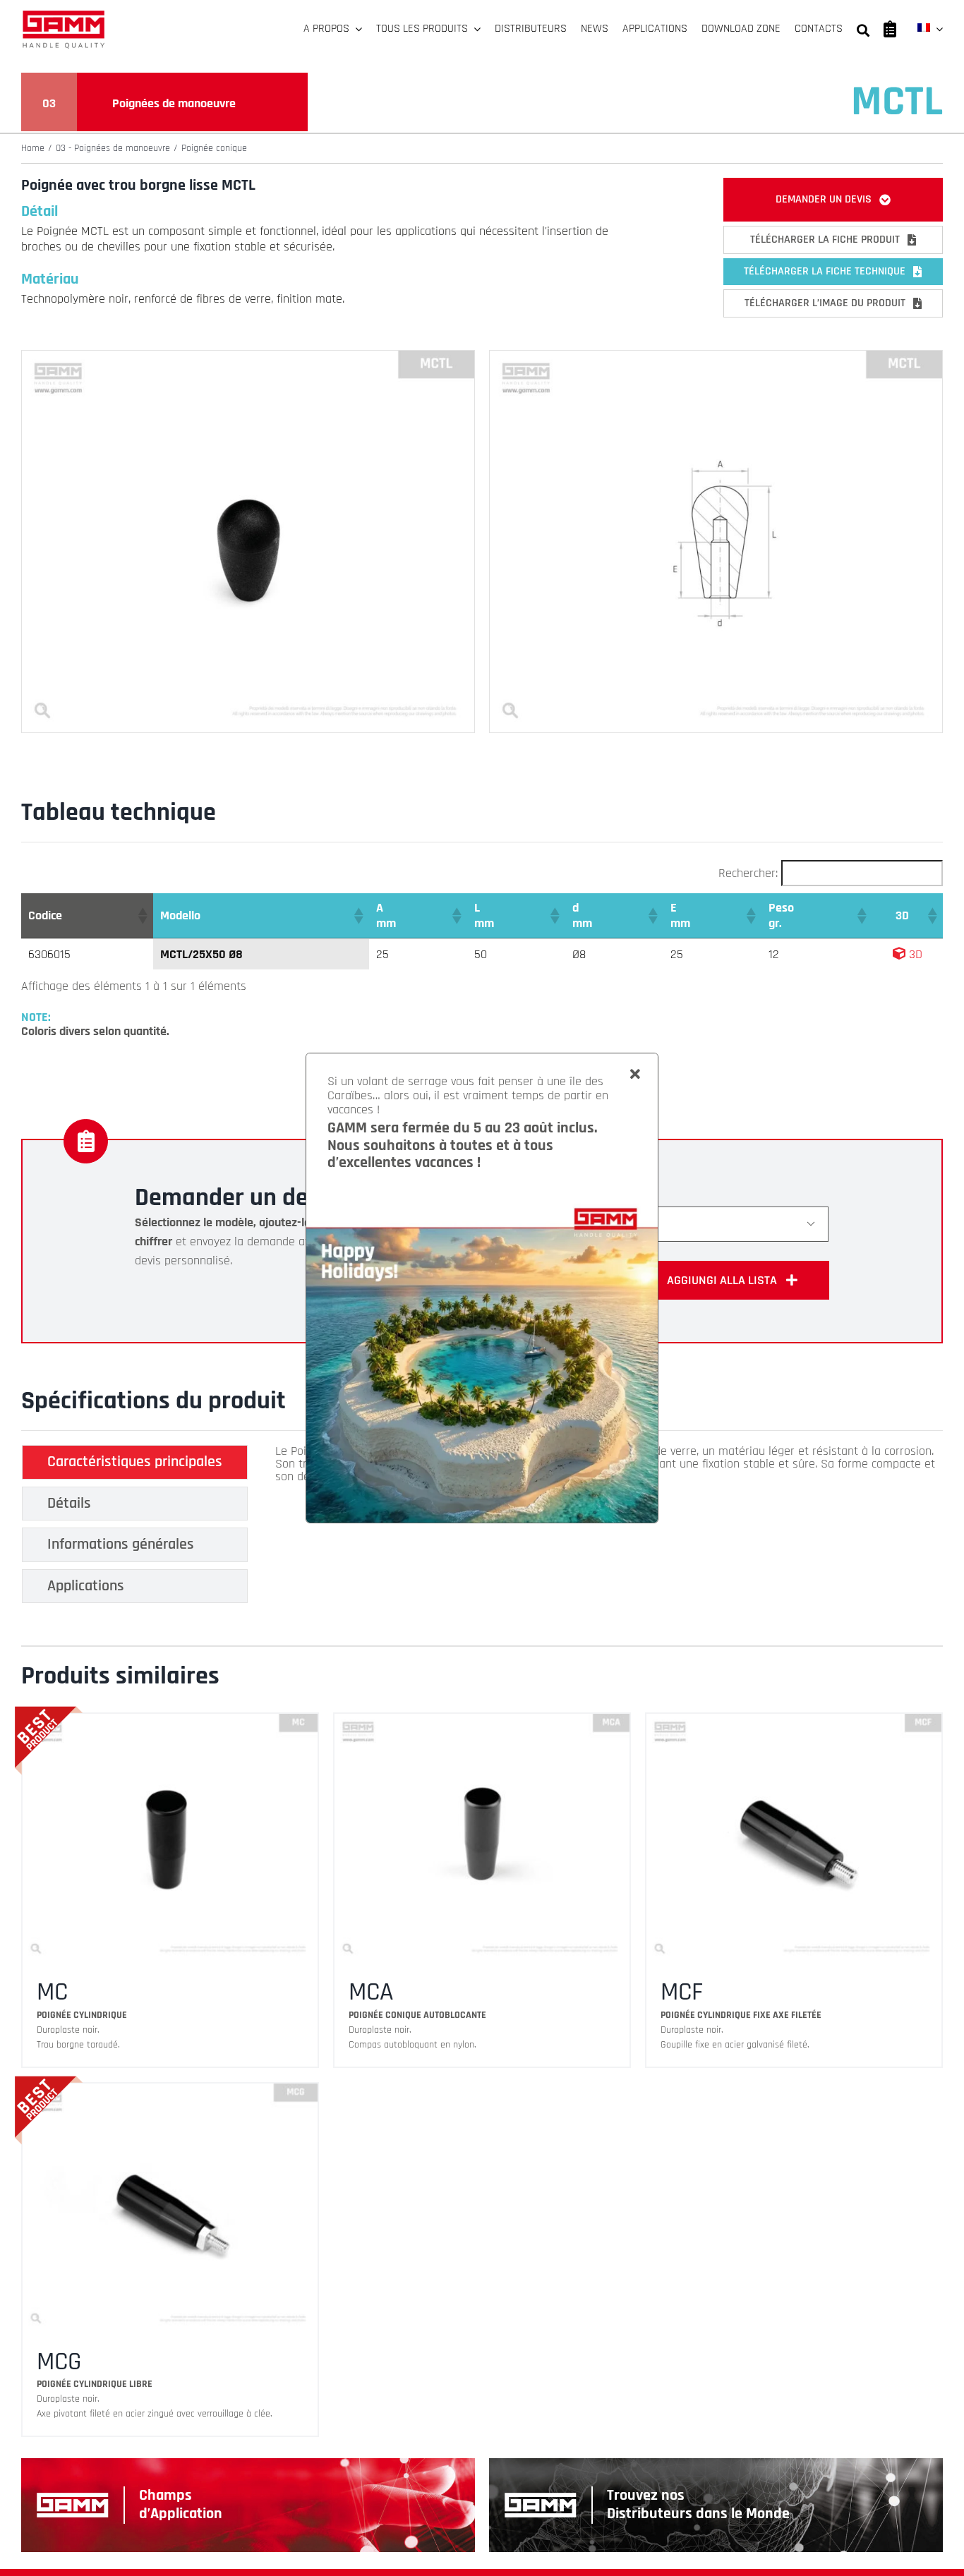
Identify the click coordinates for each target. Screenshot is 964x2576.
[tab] (135, 1462)
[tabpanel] (607, 1528)
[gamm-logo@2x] (64, 15)
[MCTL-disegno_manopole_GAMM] (716, 357)
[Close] (635, 1075)
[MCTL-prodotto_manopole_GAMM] (248, 357)
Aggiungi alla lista (722, 1280)
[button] (142, 916)
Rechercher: (748, 873)
